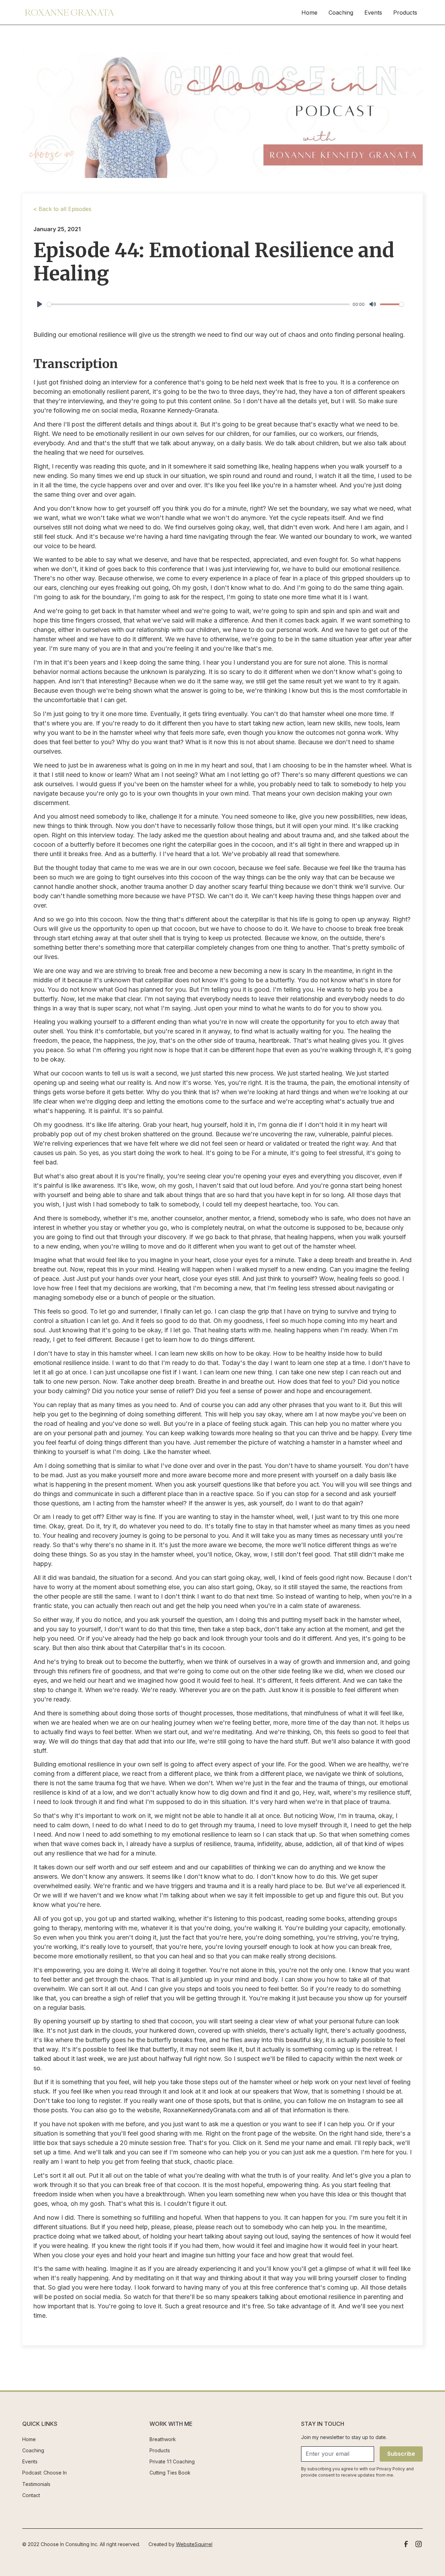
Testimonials (36, 2484)
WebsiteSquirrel (194, 2544)
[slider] (198, 304)
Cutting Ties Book (170, 2473)
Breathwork (163, 2439)
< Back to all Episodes (62, 209)
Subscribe (401, 2454)
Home (309, 13)
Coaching (341, 13)
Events (373, 13)
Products (405, 13)
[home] (70, 13)
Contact (31, 2495)
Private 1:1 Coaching (172, 2461)
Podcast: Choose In (44, 2473)
